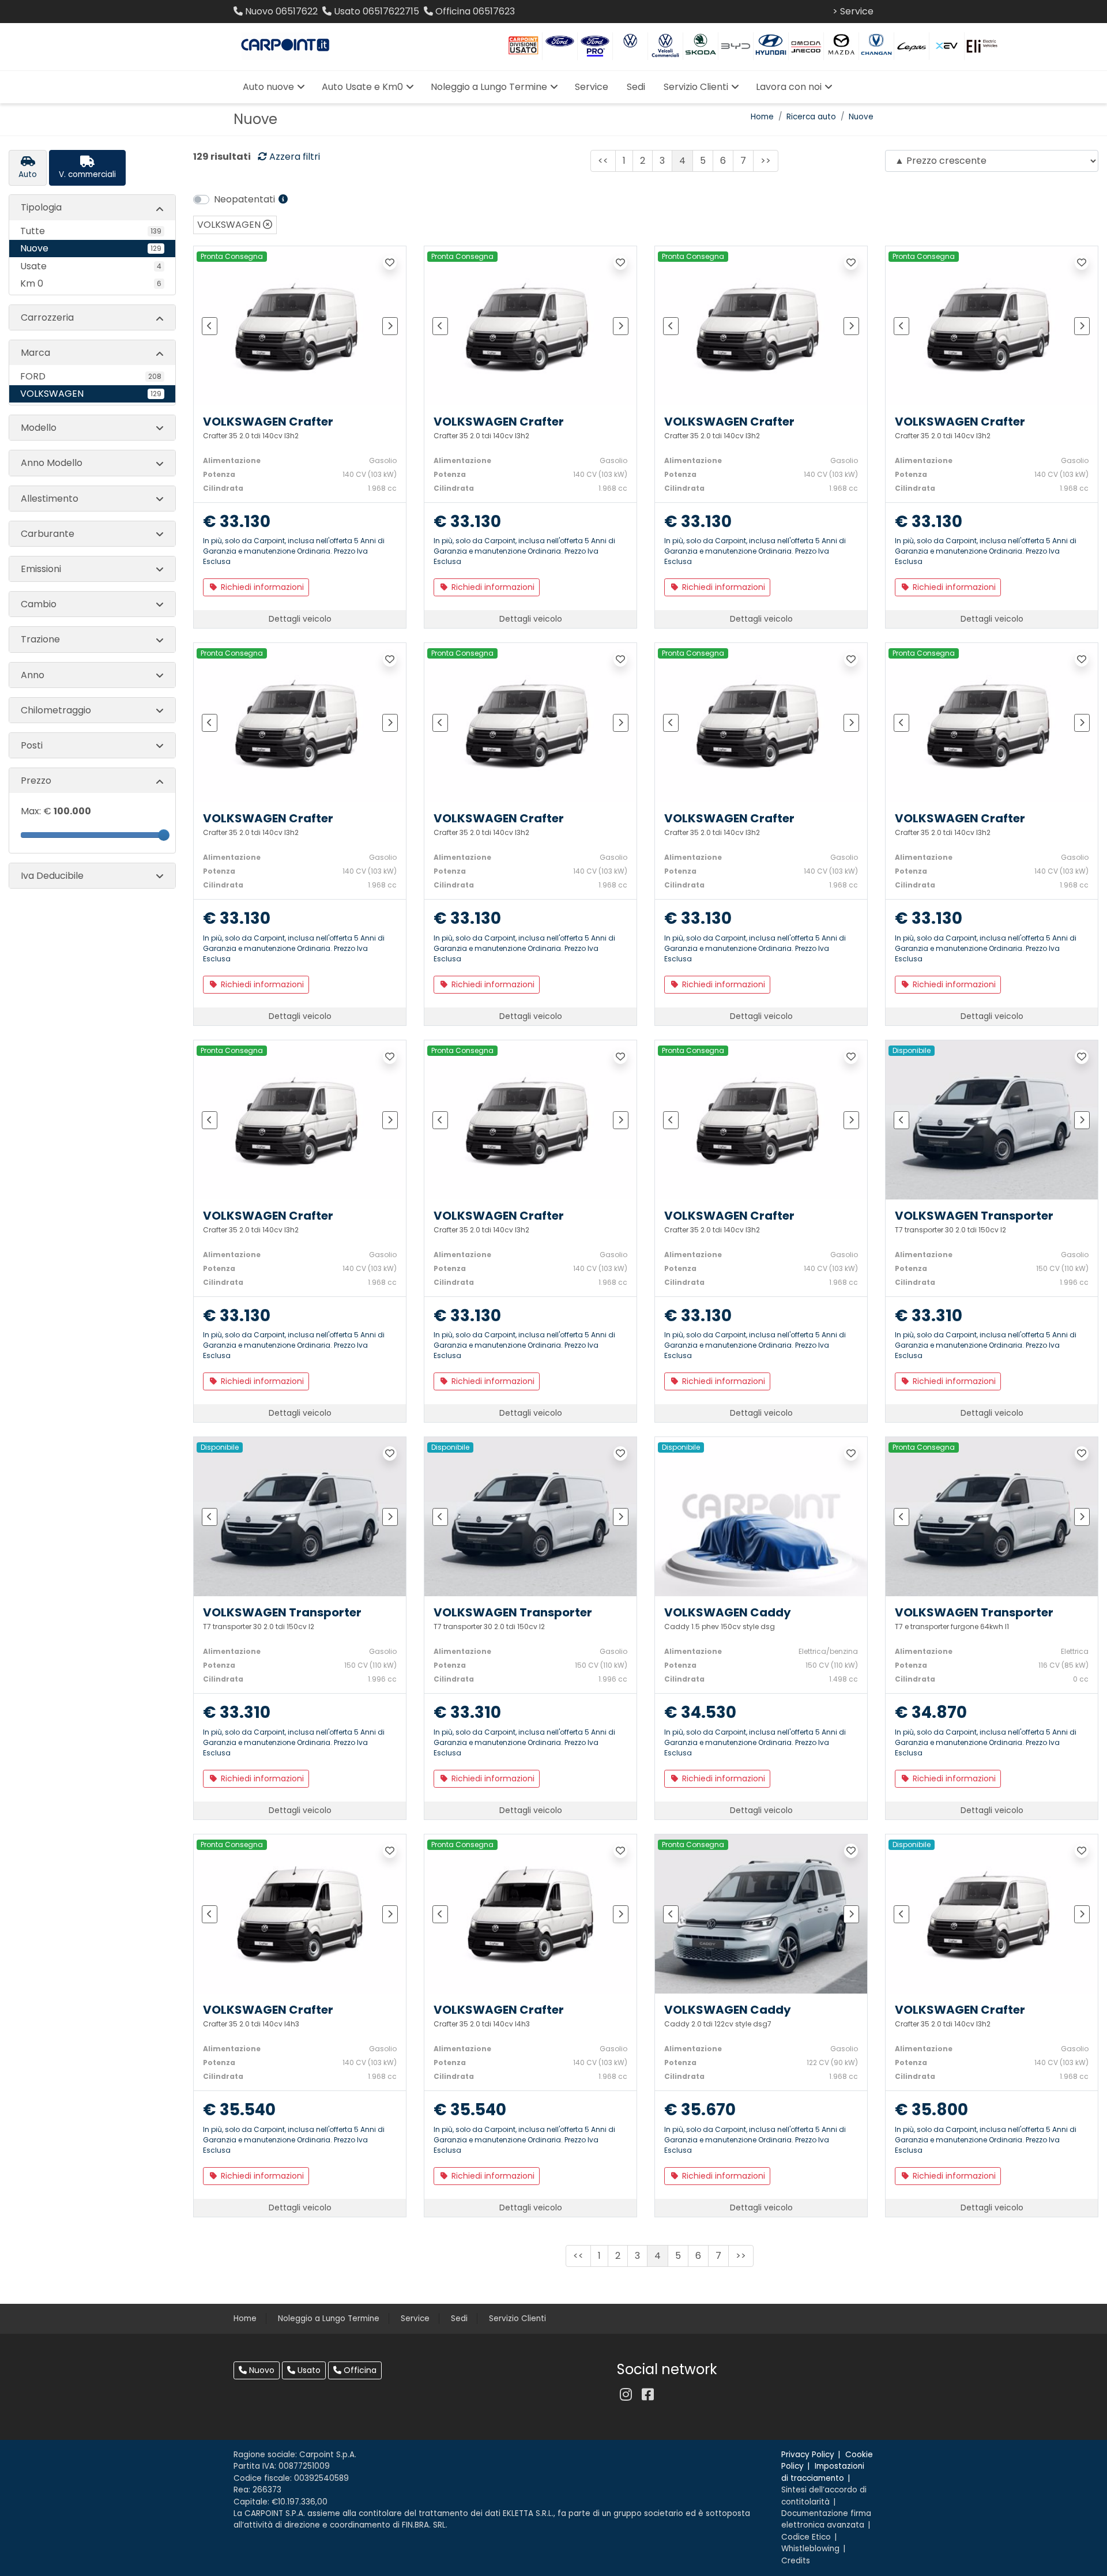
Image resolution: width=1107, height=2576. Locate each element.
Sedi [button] (636, 87)
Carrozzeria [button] (47, 317)
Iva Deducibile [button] (52, 876)
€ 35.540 (239, 2110)
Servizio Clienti (517, 2319)
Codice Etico (806, 2537)
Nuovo (261, 2370)
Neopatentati (246, 199)
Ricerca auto (811, 117)
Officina (359, 2370)
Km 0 (91, 283)
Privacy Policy (808, 2455)
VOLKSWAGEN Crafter (268, 422)
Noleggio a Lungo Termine (329, 2319)
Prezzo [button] (36, 781)
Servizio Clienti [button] (696, 87)
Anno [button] (33, 675)
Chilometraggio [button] (56, 710)
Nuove (861, 117)
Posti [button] (32, 745)
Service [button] (592, 87)
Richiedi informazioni (261, 587)
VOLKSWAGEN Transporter (974, 1216)
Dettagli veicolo (300, 619)
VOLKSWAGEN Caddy (728, 1612)
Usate (91, 266)
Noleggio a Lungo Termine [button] (489, 87)
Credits (796, 2561)
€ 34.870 (931, 1713)
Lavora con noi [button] (789, 87)
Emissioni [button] (41, 569)
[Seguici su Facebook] (647, 2395)
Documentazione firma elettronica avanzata (826, 2519)
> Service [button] (853, 11)
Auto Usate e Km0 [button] (362, 87)
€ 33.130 (237, 522)
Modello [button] (39, 428)
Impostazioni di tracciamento (823, 2472)
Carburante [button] (48, 534)
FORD (91, 376)
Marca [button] (35, 353)
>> (766, 161)
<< (603, 161)
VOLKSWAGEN (91, 394)
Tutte (91, 231)
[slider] (164, 835)
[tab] (28, 168)
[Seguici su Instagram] (626, 2395)
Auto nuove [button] (268, 87)
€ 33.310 (929, 1316)
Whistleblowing (810, 2549)
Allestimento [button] (50, 499)
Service (415, 2319)
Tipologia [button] (41, 207)
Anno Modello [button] (52, 463)
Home (762, 117)
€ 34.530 (700, 1713)
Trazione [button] (40, 639)
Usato (308, 2370)
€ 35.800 (931, 2110)
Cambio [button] (39, 604)
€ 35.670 (700, 2110)
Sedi (459, 2319)
